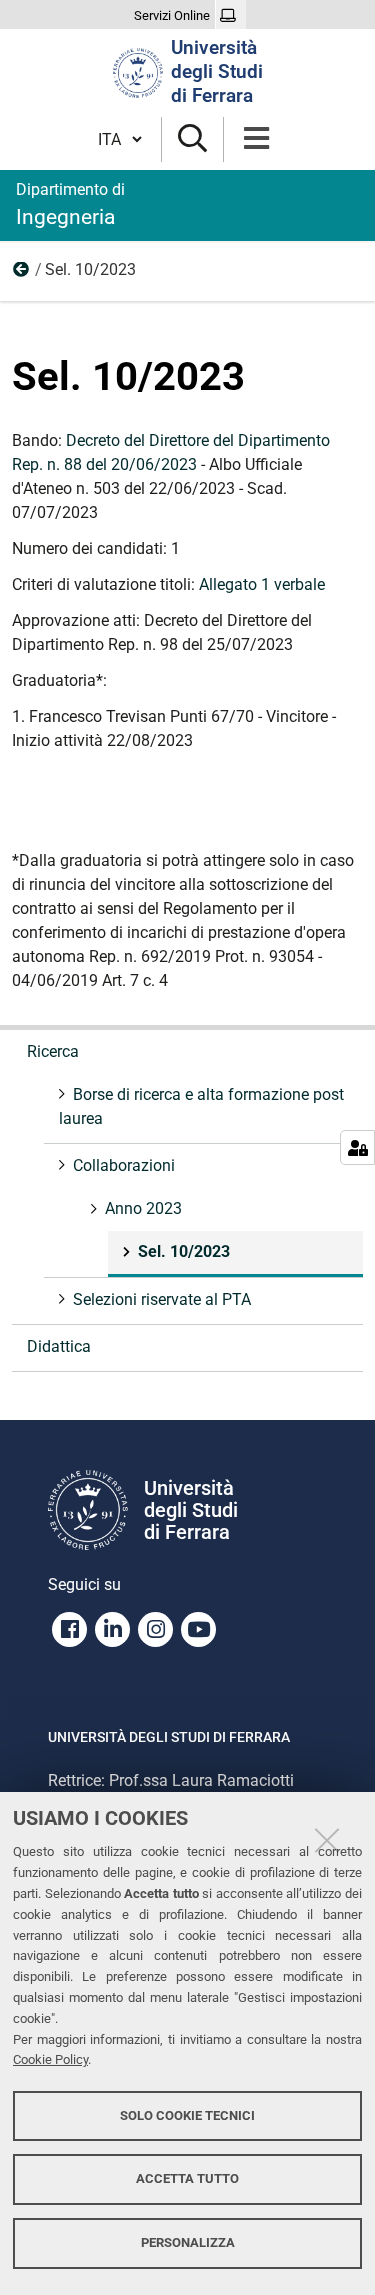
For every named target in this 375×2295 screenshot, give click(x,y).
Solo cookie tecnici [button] (187, 2115)
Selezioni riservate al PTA (162, 1299)
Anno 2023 (22, 274)
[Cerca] (192, 139)
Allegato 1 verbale (262, 584)
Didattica (59, 1346)
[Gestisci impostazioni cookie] (357, 1147)
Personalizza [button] (188, 2242)
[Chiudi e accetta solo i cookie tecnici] (327, 1840)
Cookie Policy (50, 2059)
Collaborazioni (124, 1165)
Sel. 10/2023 (184, 1251)
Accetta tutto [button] (187, 2178)
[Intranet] (230, 16)
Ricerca (53, 1051)
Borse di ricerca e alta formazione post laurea (201, 1106)
